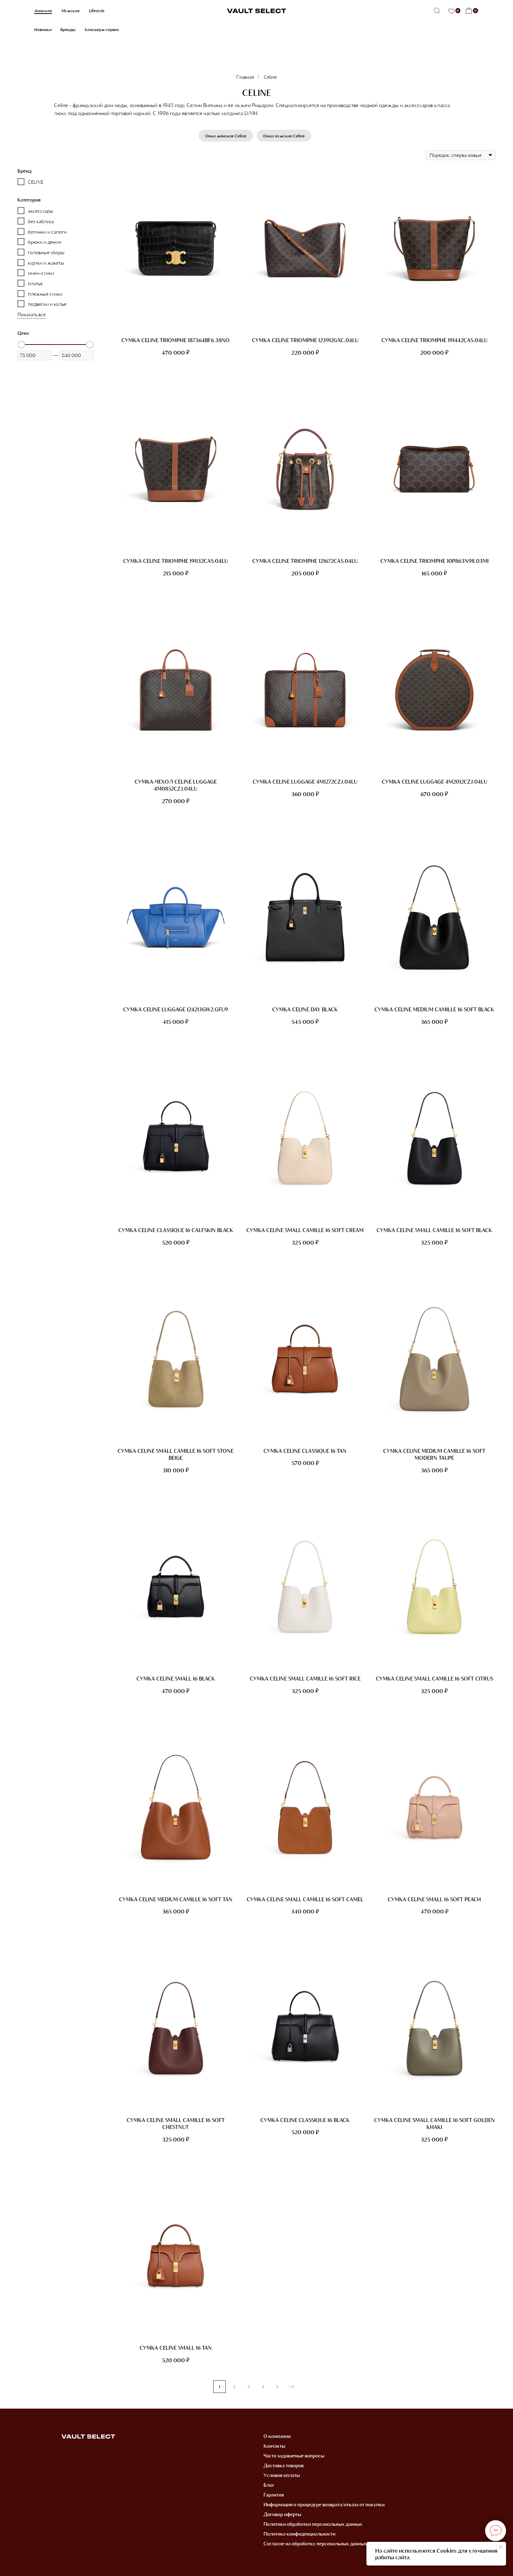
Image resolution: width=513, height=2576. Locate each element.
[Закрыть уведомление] (501, 2547)
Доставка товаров (284, 2465)
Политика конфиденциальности (299, 2534)
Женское (43, 10)
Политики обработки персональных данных (313, 2524)
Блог (269, 2485)
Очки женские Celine (226, 136)
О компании (277, 2436)
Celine (270, 77)
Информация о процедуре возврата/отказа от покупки (324, 2504)
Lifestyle (97, 10)
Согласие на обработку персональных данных (315, 2543)
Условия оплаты (282, 2475)
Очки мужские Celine (284, 136)
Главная (245, 77)
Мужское (70, 10)
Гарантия (274, 2495)
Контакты (274, 2446)
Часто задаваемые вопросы (294, 2456)
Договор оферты (282, 2514)
